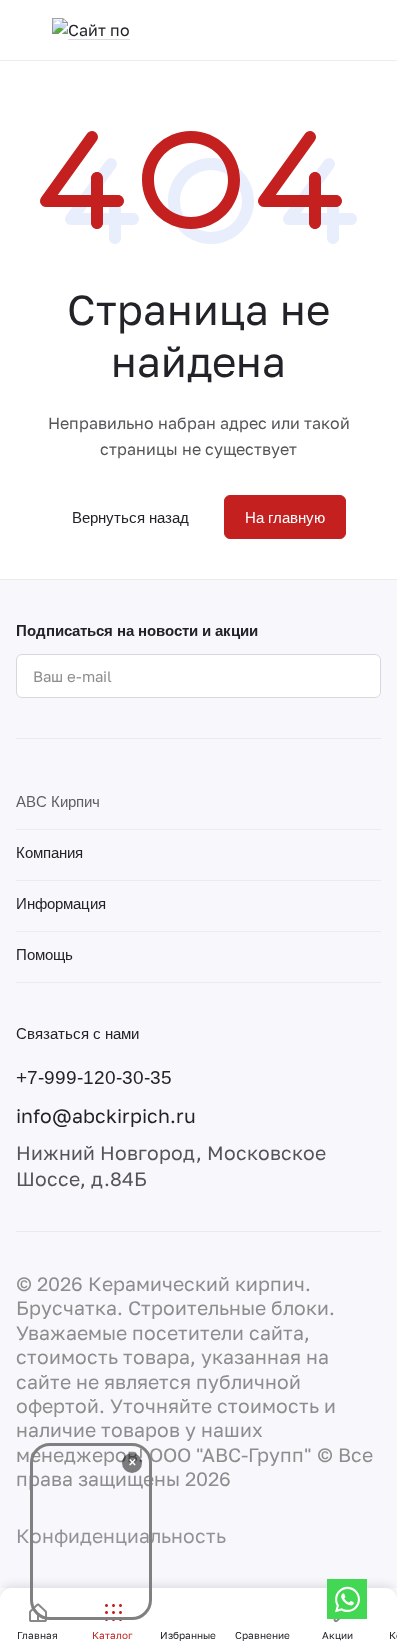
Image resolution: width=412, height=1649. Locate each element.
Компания (49, 852)
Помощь (44, 954)
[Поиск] (371, 30)
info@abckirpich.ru (106, 1115)
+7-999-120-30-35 (94, 1077)
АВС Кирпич (58, 801)
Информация (61, 903)
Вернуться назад (130, 517)
